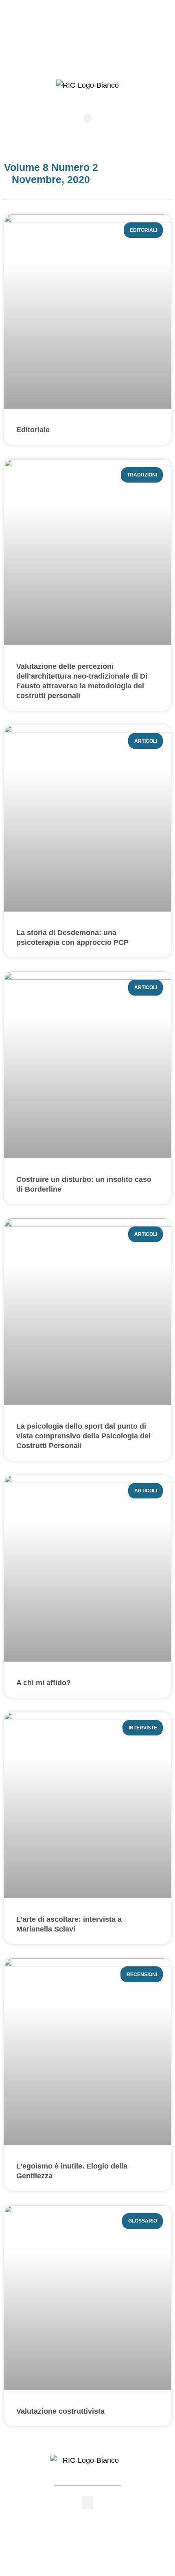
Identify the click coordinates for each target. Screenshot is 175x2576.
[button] (87, 118)
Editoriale (33, 430)
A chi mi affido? (44, 1683)
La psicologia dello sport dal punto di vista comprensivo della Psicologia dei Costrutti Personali (83, 1436)
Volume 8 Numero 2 (51, 167)
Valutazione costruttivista (60, 2411)
